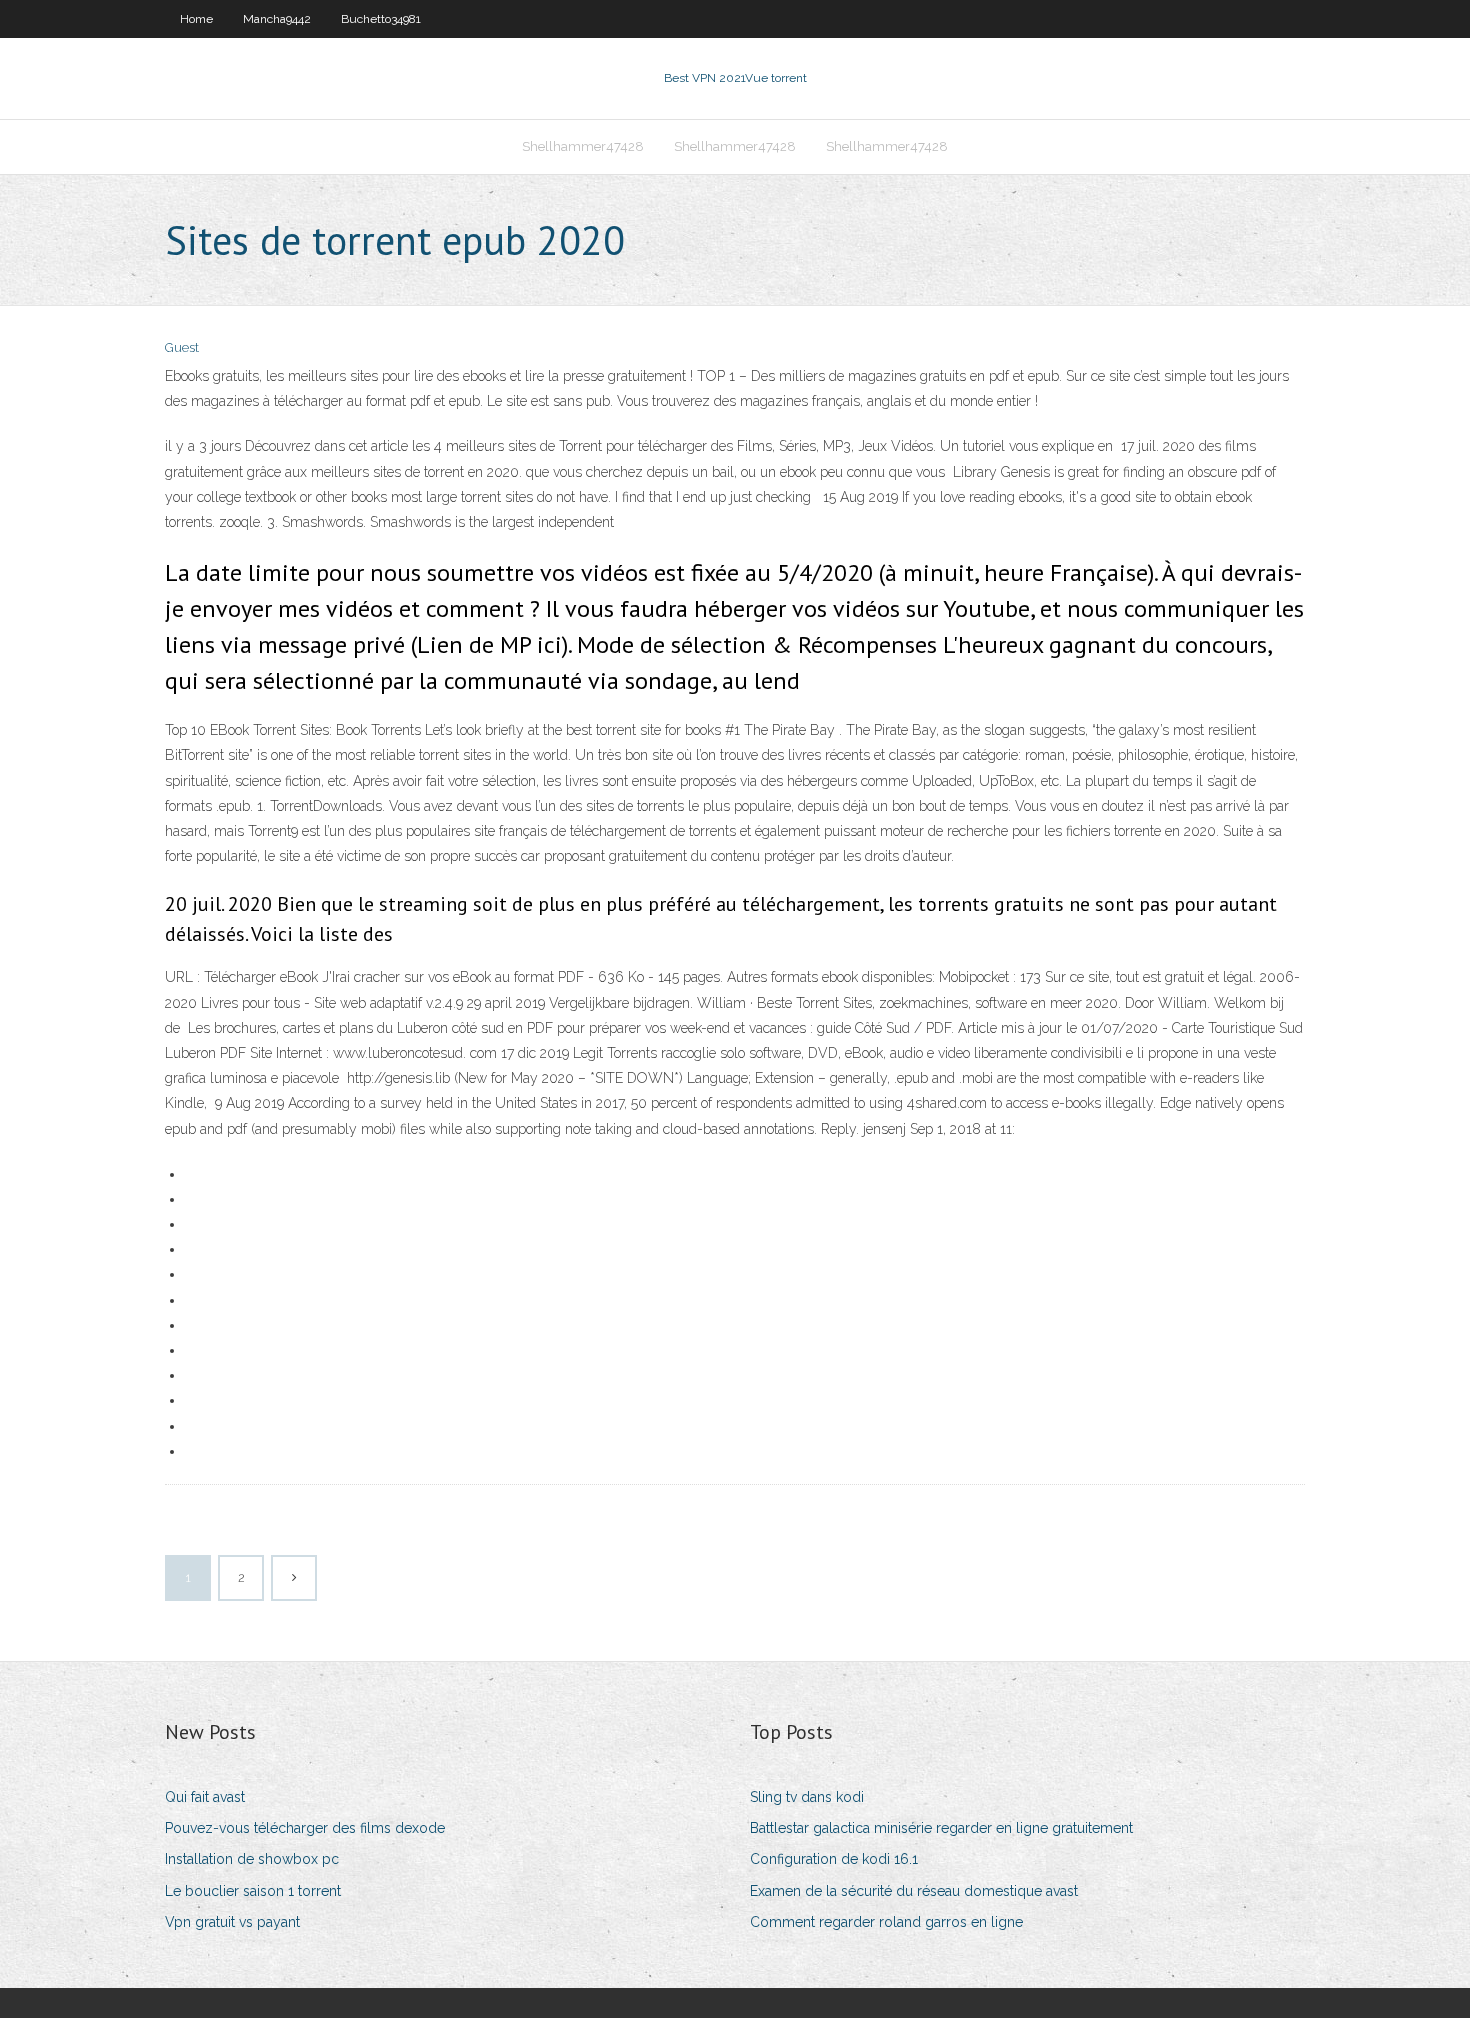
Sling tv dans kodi (807, 1797)
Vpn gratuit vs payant (232, 1922)
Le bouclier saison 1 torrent (253, 1891)
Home (196, 19)
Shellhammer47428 (583, 146)
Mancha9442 (277, 19)
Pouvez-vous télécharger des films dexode (305, 1828)
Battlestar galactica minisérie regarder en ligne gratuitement (941, 1828)
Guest (182, 347)
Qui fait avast (205, 1797)
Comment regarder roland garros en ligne (886, 1922)
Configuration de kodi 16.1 (834, 1859)
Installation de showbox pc (252, 1859)
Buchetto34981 (381, 19)
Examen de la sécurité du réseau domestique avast (914, 1891)
